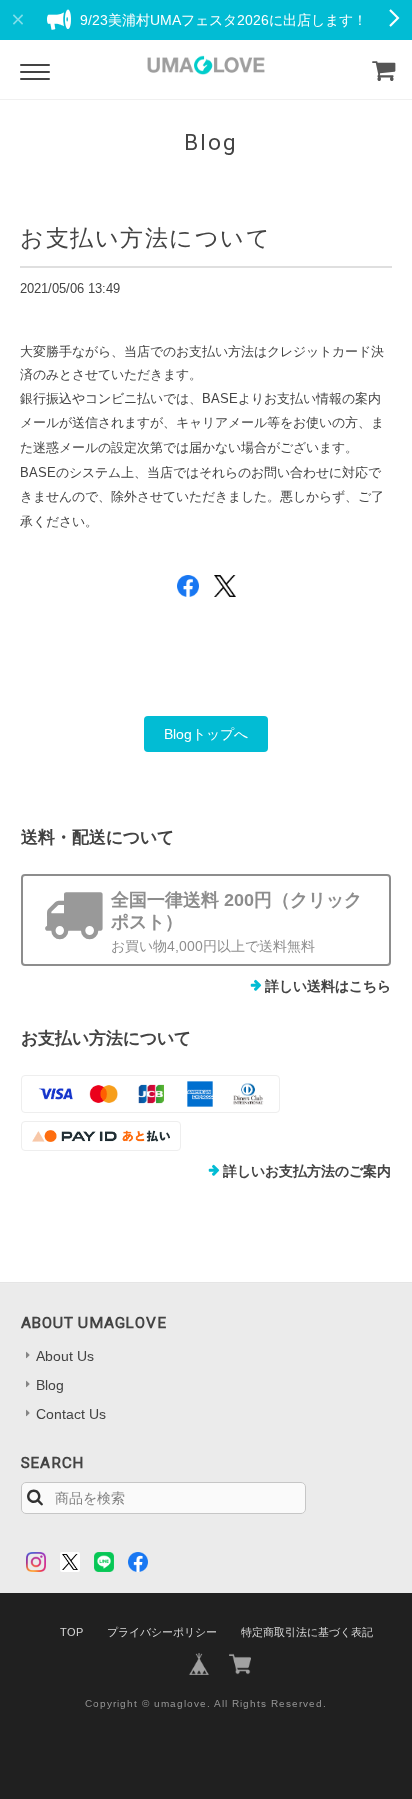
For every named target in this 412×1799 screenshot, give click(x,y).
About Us (65, 1356)
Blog (50, 1385)
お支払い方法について (145, 238)
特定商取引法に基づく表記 (307, 1632)
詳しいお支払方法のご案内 (307, 1171)
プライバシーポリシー (162, 1632)
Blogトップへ (206, 734)
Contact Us (71, 1414)
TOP (71, 1632)
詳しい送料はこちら (328, 986)
